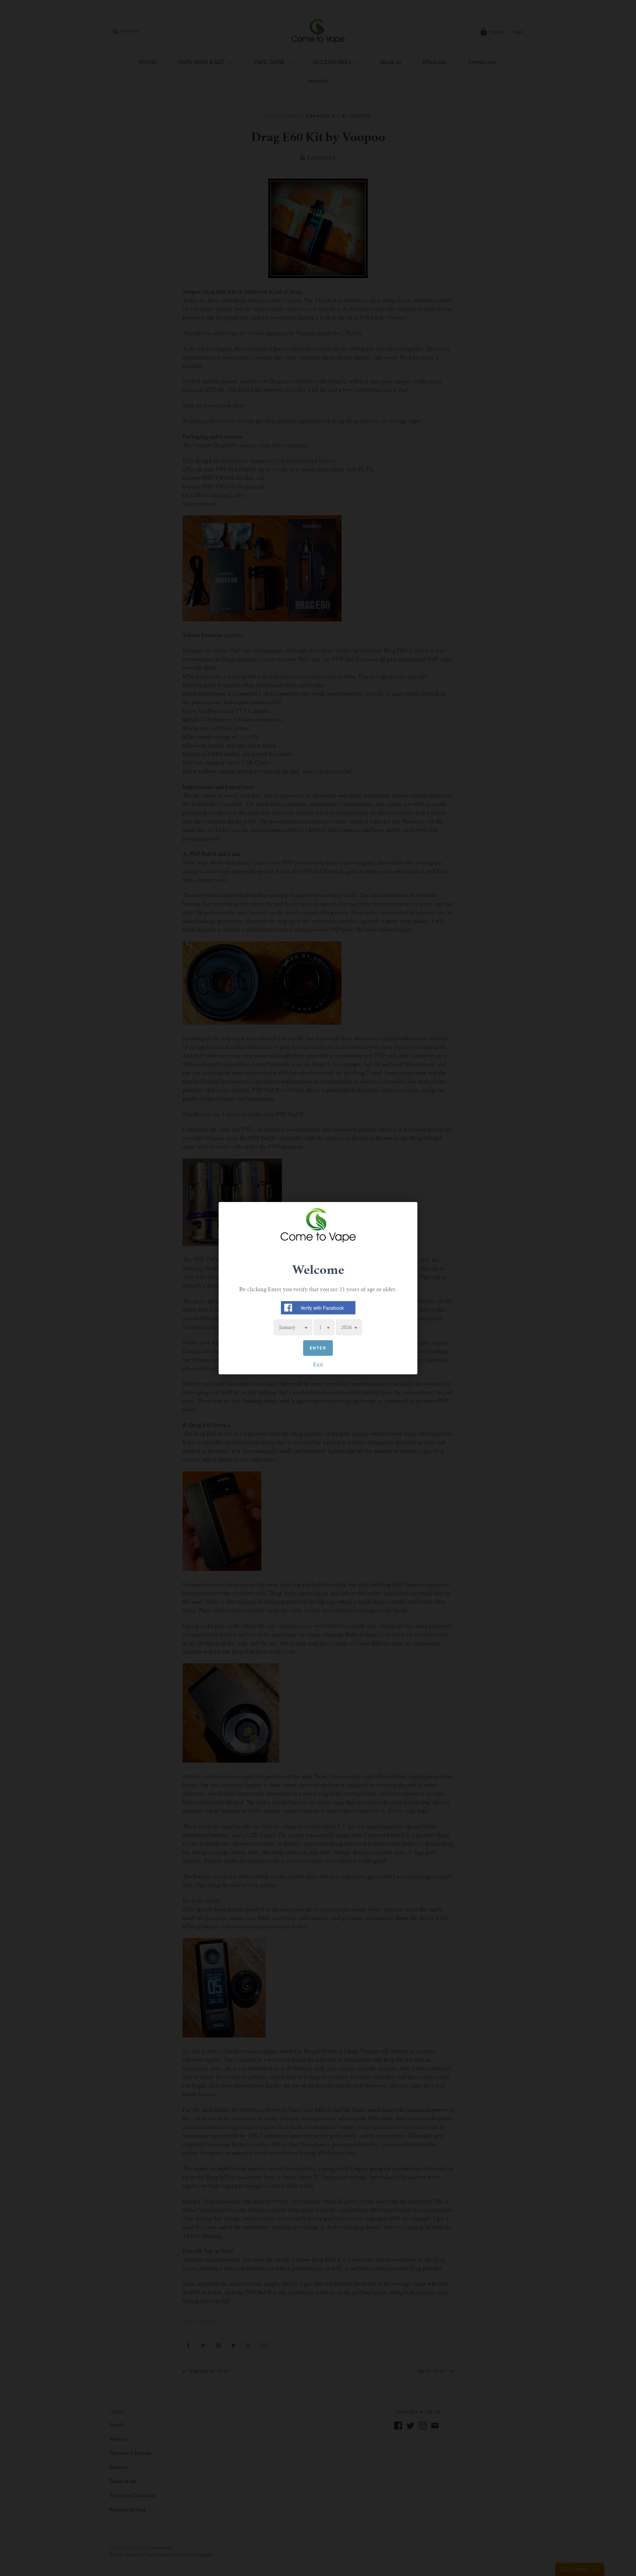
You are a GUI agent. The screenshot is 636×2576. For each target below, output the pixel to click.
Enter (318, 1348)
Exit (318, 1365)
